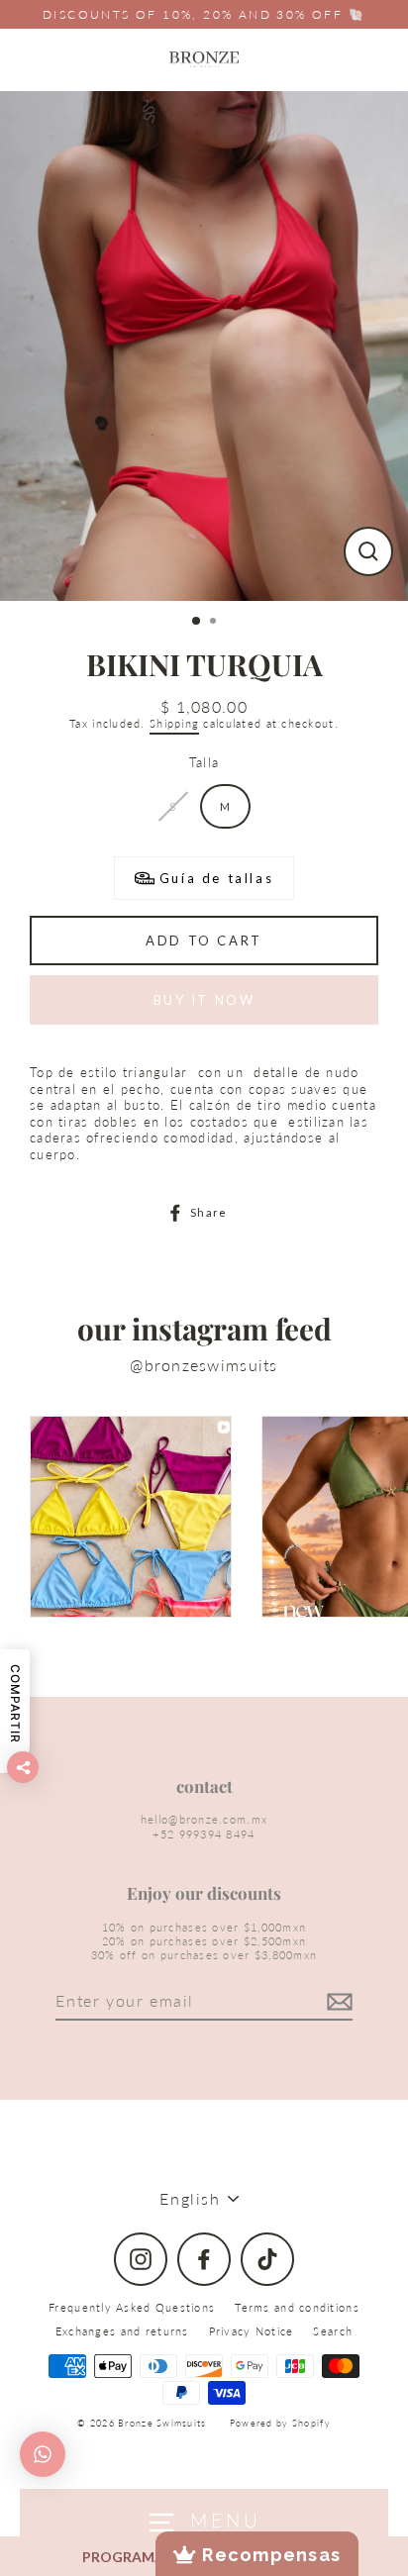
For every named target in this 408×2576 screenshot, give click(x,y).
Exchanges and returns (122, 2331)
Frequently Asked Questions (132, 2307)
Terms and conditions (297, 2307)
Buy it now (204, 1000)
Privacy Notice (252, 2331)
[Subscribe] (337, 2002)
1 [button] (197, 622)
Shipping (174, 723)
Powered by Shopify (280, 2423)
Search (333, 2331)
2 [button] (215, 623)
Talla (204, 762)
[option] (204, 346)
